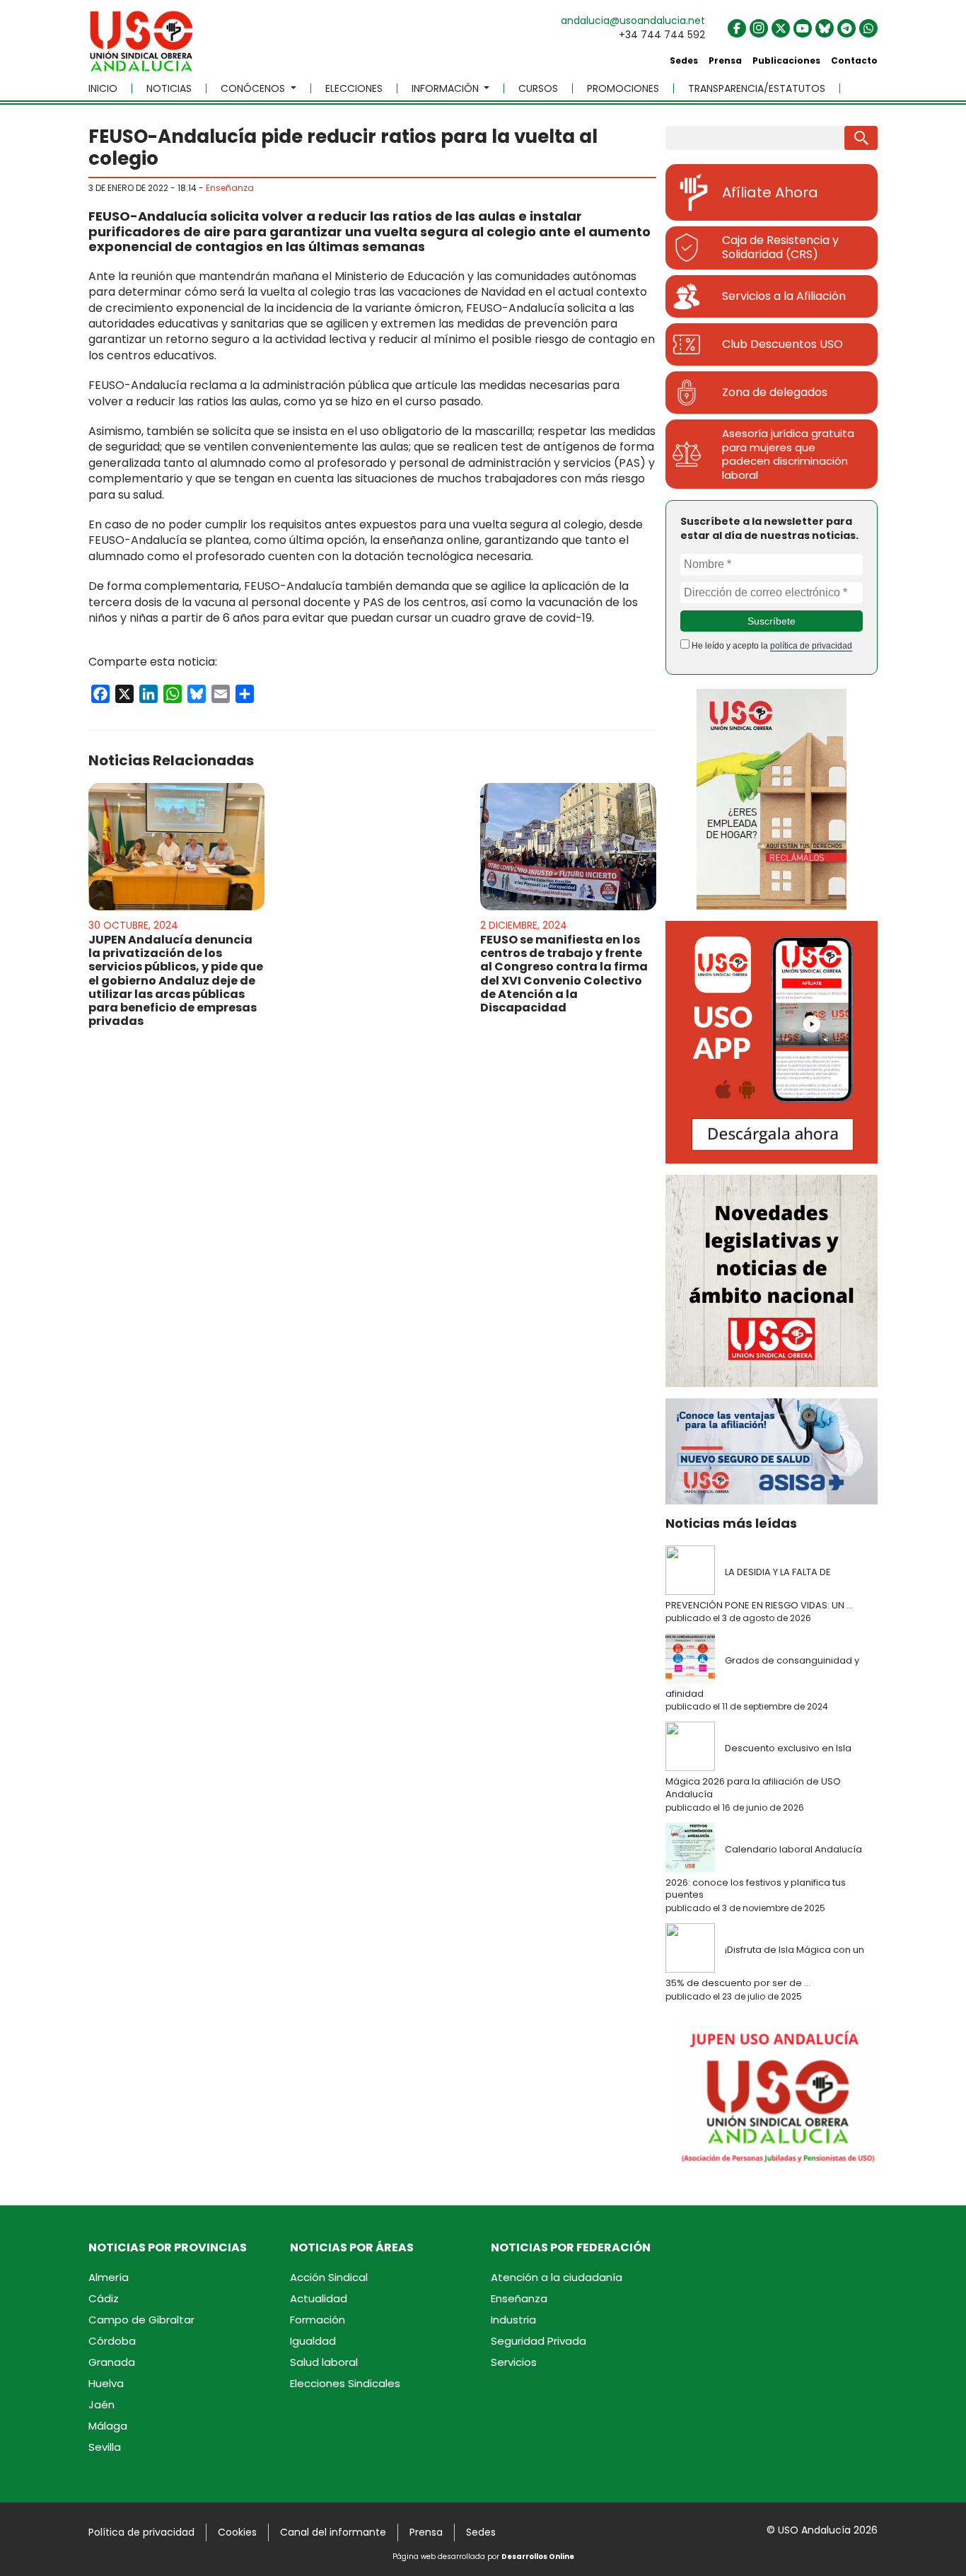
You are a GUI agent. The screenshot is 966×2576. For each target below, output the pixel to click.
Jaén (101, 2404)
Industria (513, 2320)
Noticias (169, 88)
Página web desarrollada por (483, 2557)
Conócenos (254, 88)
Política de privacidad (141, 2532)
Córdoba (112, 2341)
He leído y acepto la (771, 646)
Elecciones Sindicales (345, 2383)
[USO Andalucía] (141, 46)
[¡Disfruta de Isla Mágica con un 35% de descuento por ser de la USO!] (694, 1949)
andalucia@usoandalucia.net (633, 21)
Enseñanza (230, 188)
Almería (109, 2277)
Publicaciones (786, 60)
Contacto (854, 60)
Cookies (237, 2532)
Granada (112, 2362)
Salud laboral (324, 2362)
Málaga (108, 2426)
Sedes (684, 60)
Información (447, 88)
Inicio (103, 88)
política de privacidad (811, 646)
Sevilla (105, 2447)
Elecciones (354, 88)
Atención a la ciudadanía (557, 2277)
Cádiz (104, 2298)
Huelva (106, 2383)
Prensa (725, 60)
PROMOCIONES (623, 88)
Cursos (538, 88)
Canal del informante (333, 2532)
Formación (318, 2320)
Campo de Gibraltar (141, 2320)
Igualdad (313, 2341)
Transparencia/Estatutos (757, 88)
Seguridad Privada (539, 2341)
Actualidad (319, 2298)
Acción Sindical (329, 2277)
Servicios (514, 2362)
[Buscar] (861, 138)
